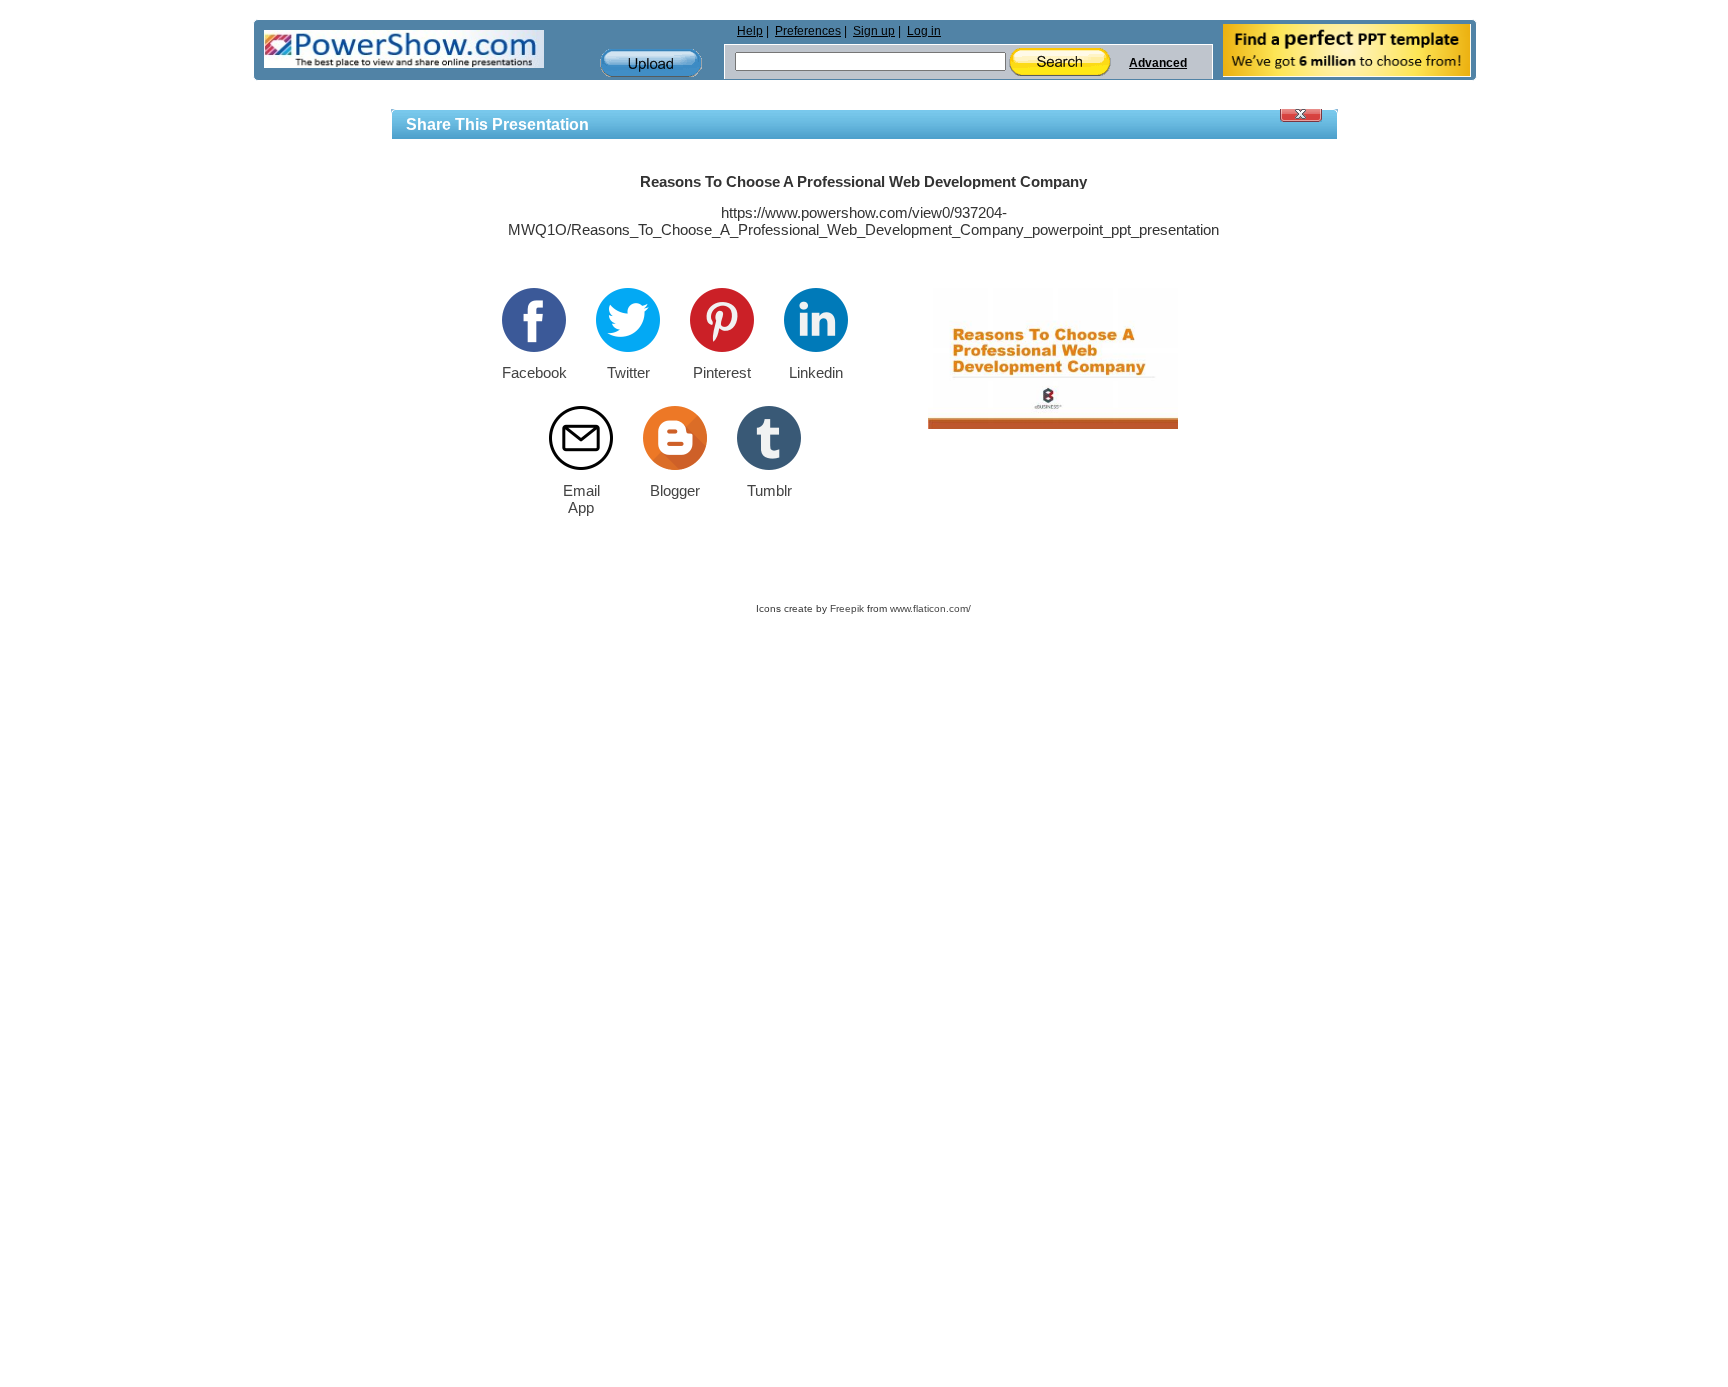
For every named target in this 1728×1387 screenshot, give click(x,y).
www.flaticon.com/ (930, 608)
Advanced (1158, 63)
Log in (924, 31)
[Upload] (651, 63)
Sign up (874, 31)
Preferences (808, 31)
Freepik (847, 608)
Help (750, 31)
